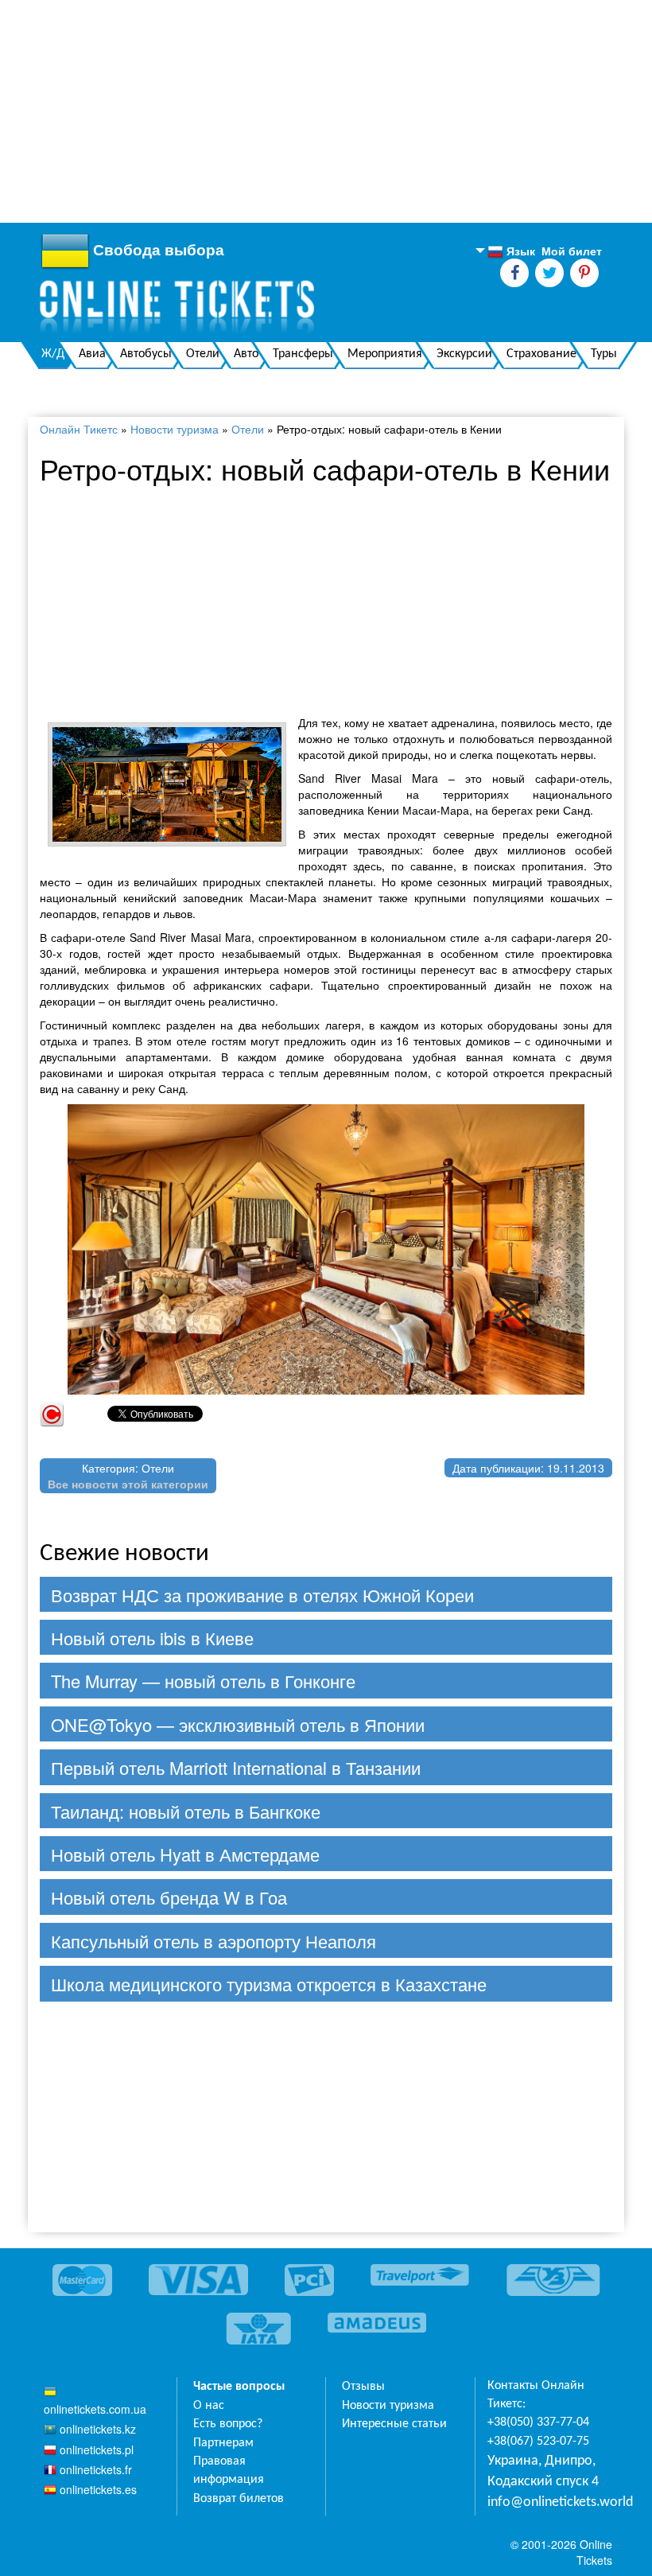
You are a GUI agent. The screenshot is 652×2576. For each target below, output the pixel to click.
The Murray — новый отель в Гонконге (203, 1681)
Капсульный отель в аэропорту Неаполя (213, 1941)
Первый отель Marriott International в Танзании (236, 1767)
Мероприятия (385, 354)
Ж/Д (53, 354)
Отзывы (363, 2387)
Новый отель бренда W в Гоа (169, 1897)
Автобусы (146, 354)
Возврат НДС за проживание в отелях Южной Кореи (262, 1595)
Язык (511, 251)
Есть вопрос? (228, 2424)
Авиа (92, 354)
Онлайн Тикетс (79, 429)
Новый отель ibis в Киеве (152, 1638)
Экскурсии (464, 354)
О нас (209, 2406)
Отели (203, 354)
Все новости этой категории (128, 1484)
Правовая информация (229, 2471)
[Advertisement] (326, 111)
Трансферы (303, 354)
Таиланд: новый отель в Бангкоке (186, 1811)
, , (543, 2471)
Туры (604, 354)
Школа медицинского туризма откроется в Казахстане (269, 1984)
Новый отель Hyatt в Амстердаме (185, 1854)
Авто (246, 354)
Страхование (541, 354)
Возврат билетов (239, 2499)
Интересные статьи (394, 2424)
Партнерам (223, 2443)
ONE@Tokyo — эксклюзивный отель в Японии (238, 1724)
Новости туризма (175, 429)
